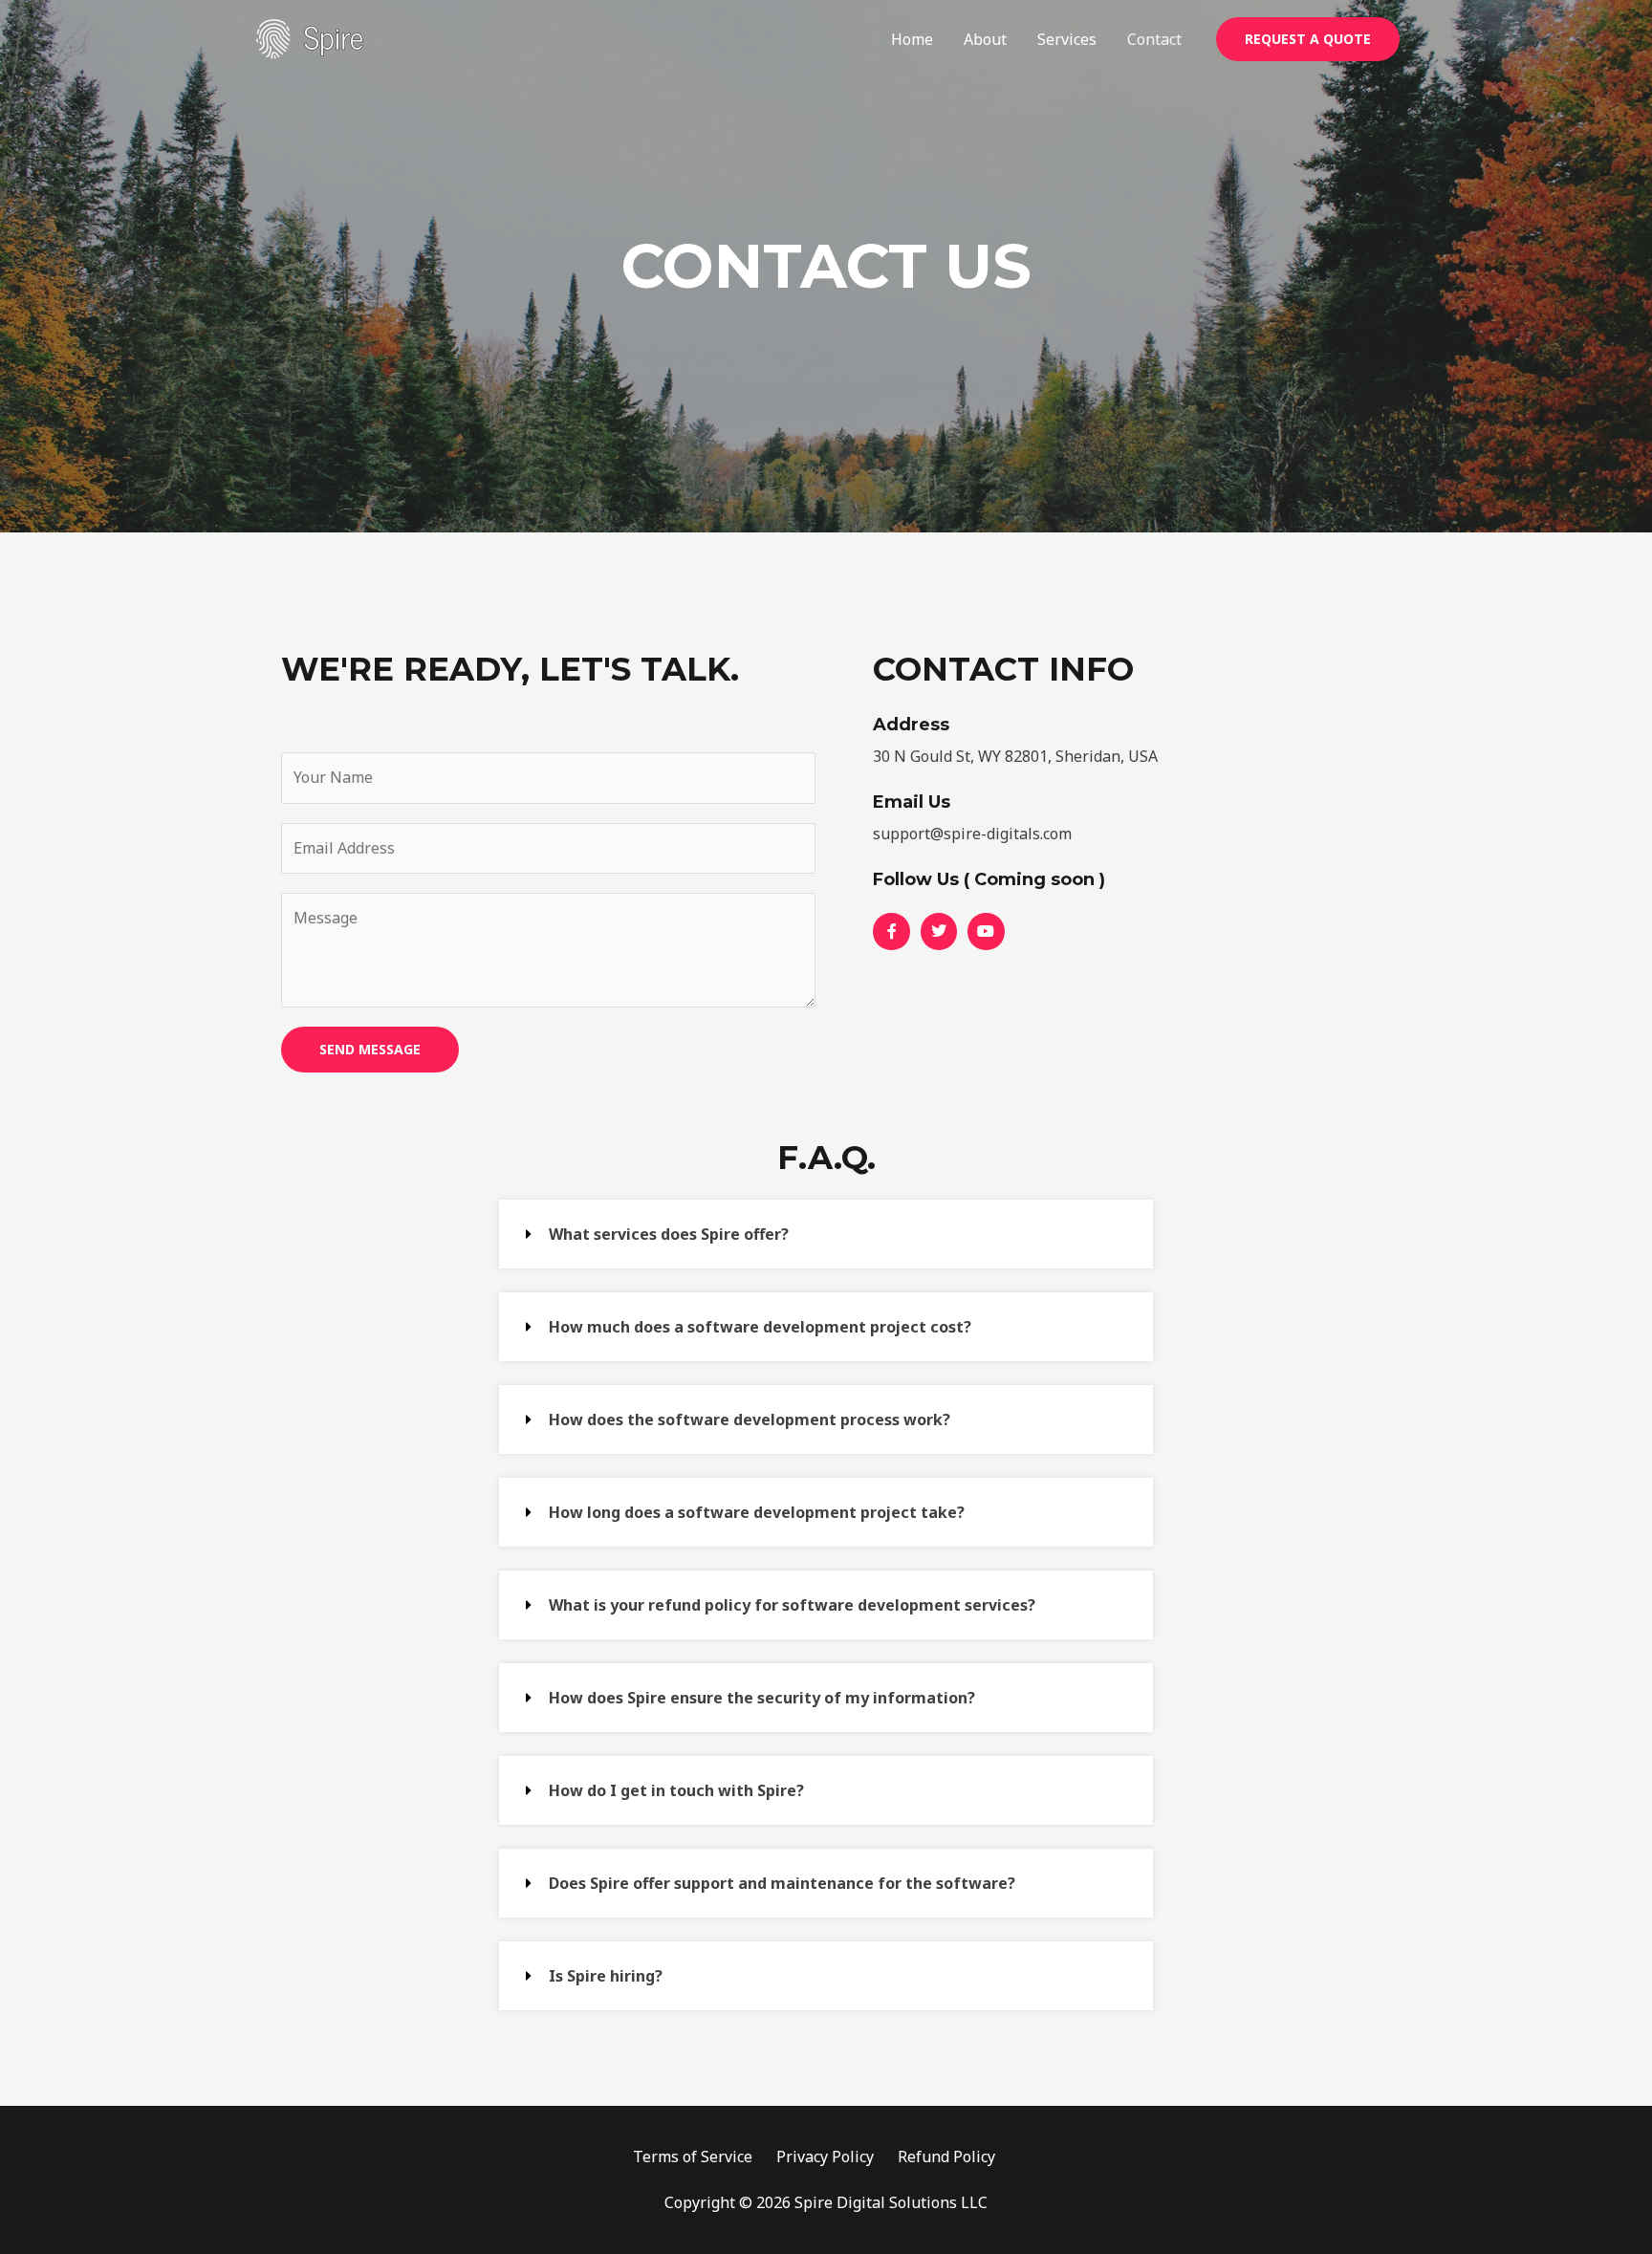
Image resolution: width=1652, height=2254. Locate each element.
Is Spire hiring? (606, 1976)
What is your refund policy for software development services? (792, 1605)
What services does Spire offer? (669, 1234)
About (985, 39)
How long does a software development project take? (757, 1512)
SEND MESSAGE (370, 1049)
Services (1067, 39)
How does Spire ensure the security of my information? (762, 1698)
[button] (826, 1234)
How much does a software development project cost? (760, 1327)
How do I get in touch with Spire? (676, 1790)
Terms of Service (693, 2156)
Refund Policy (946, 2156)
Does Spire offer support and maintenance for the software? (782, 1883)
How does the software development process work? (750, 1420)
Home (912, 39)
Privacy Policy (825, 2156)
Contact (1154, 39)
